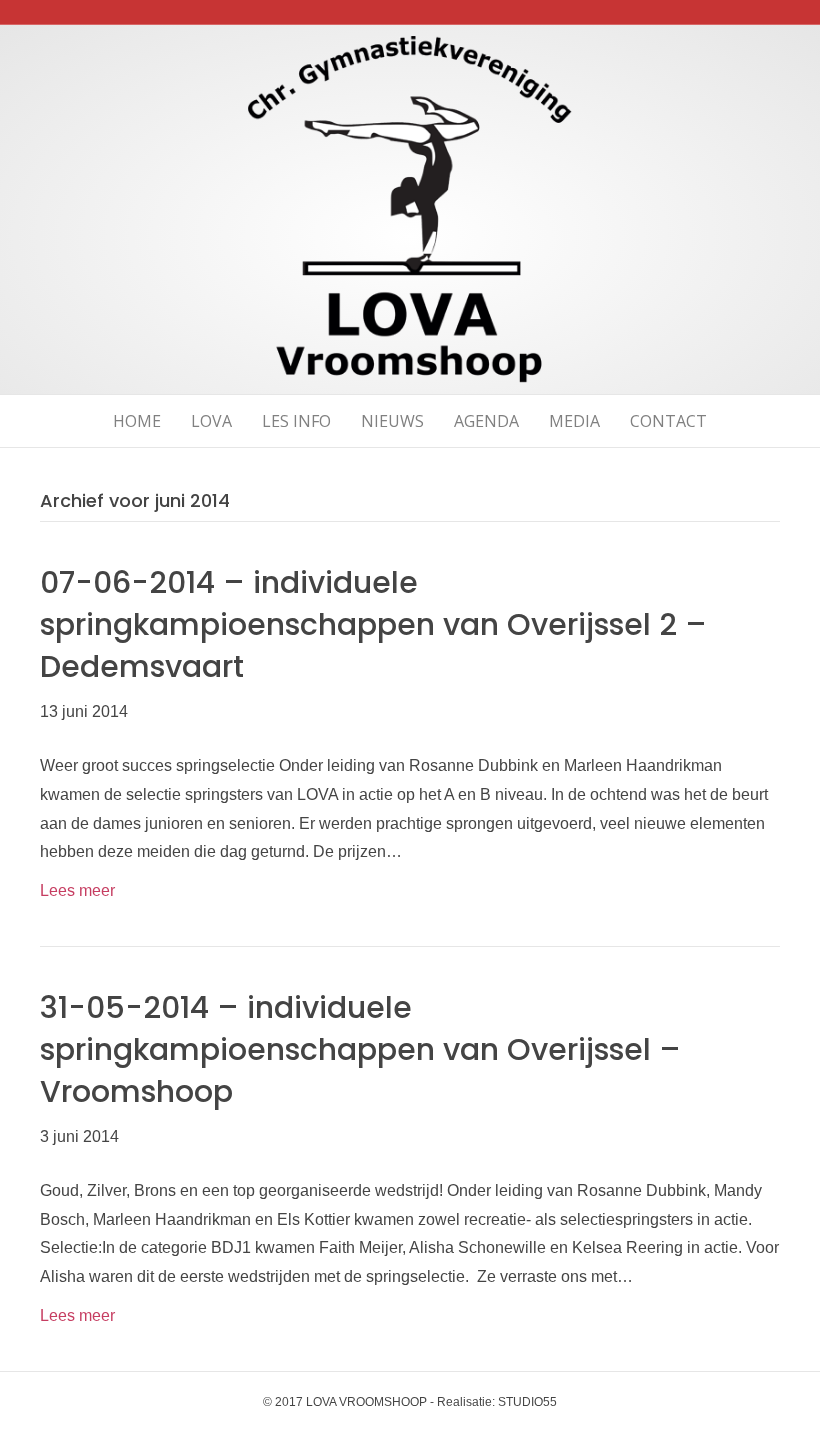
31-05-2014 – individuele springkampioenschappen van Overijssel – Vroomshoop (360, 1049)
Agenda (486, 421)
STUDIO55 (527, 1402)
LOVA (211, 421)
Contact (668, 421)
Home (137, 421)
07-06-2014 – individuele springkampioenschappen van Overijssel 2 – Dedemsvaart (373, 624)
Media (574, 421)
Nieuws (392, 421)
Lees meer (77, 890)
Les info (296, 421)
